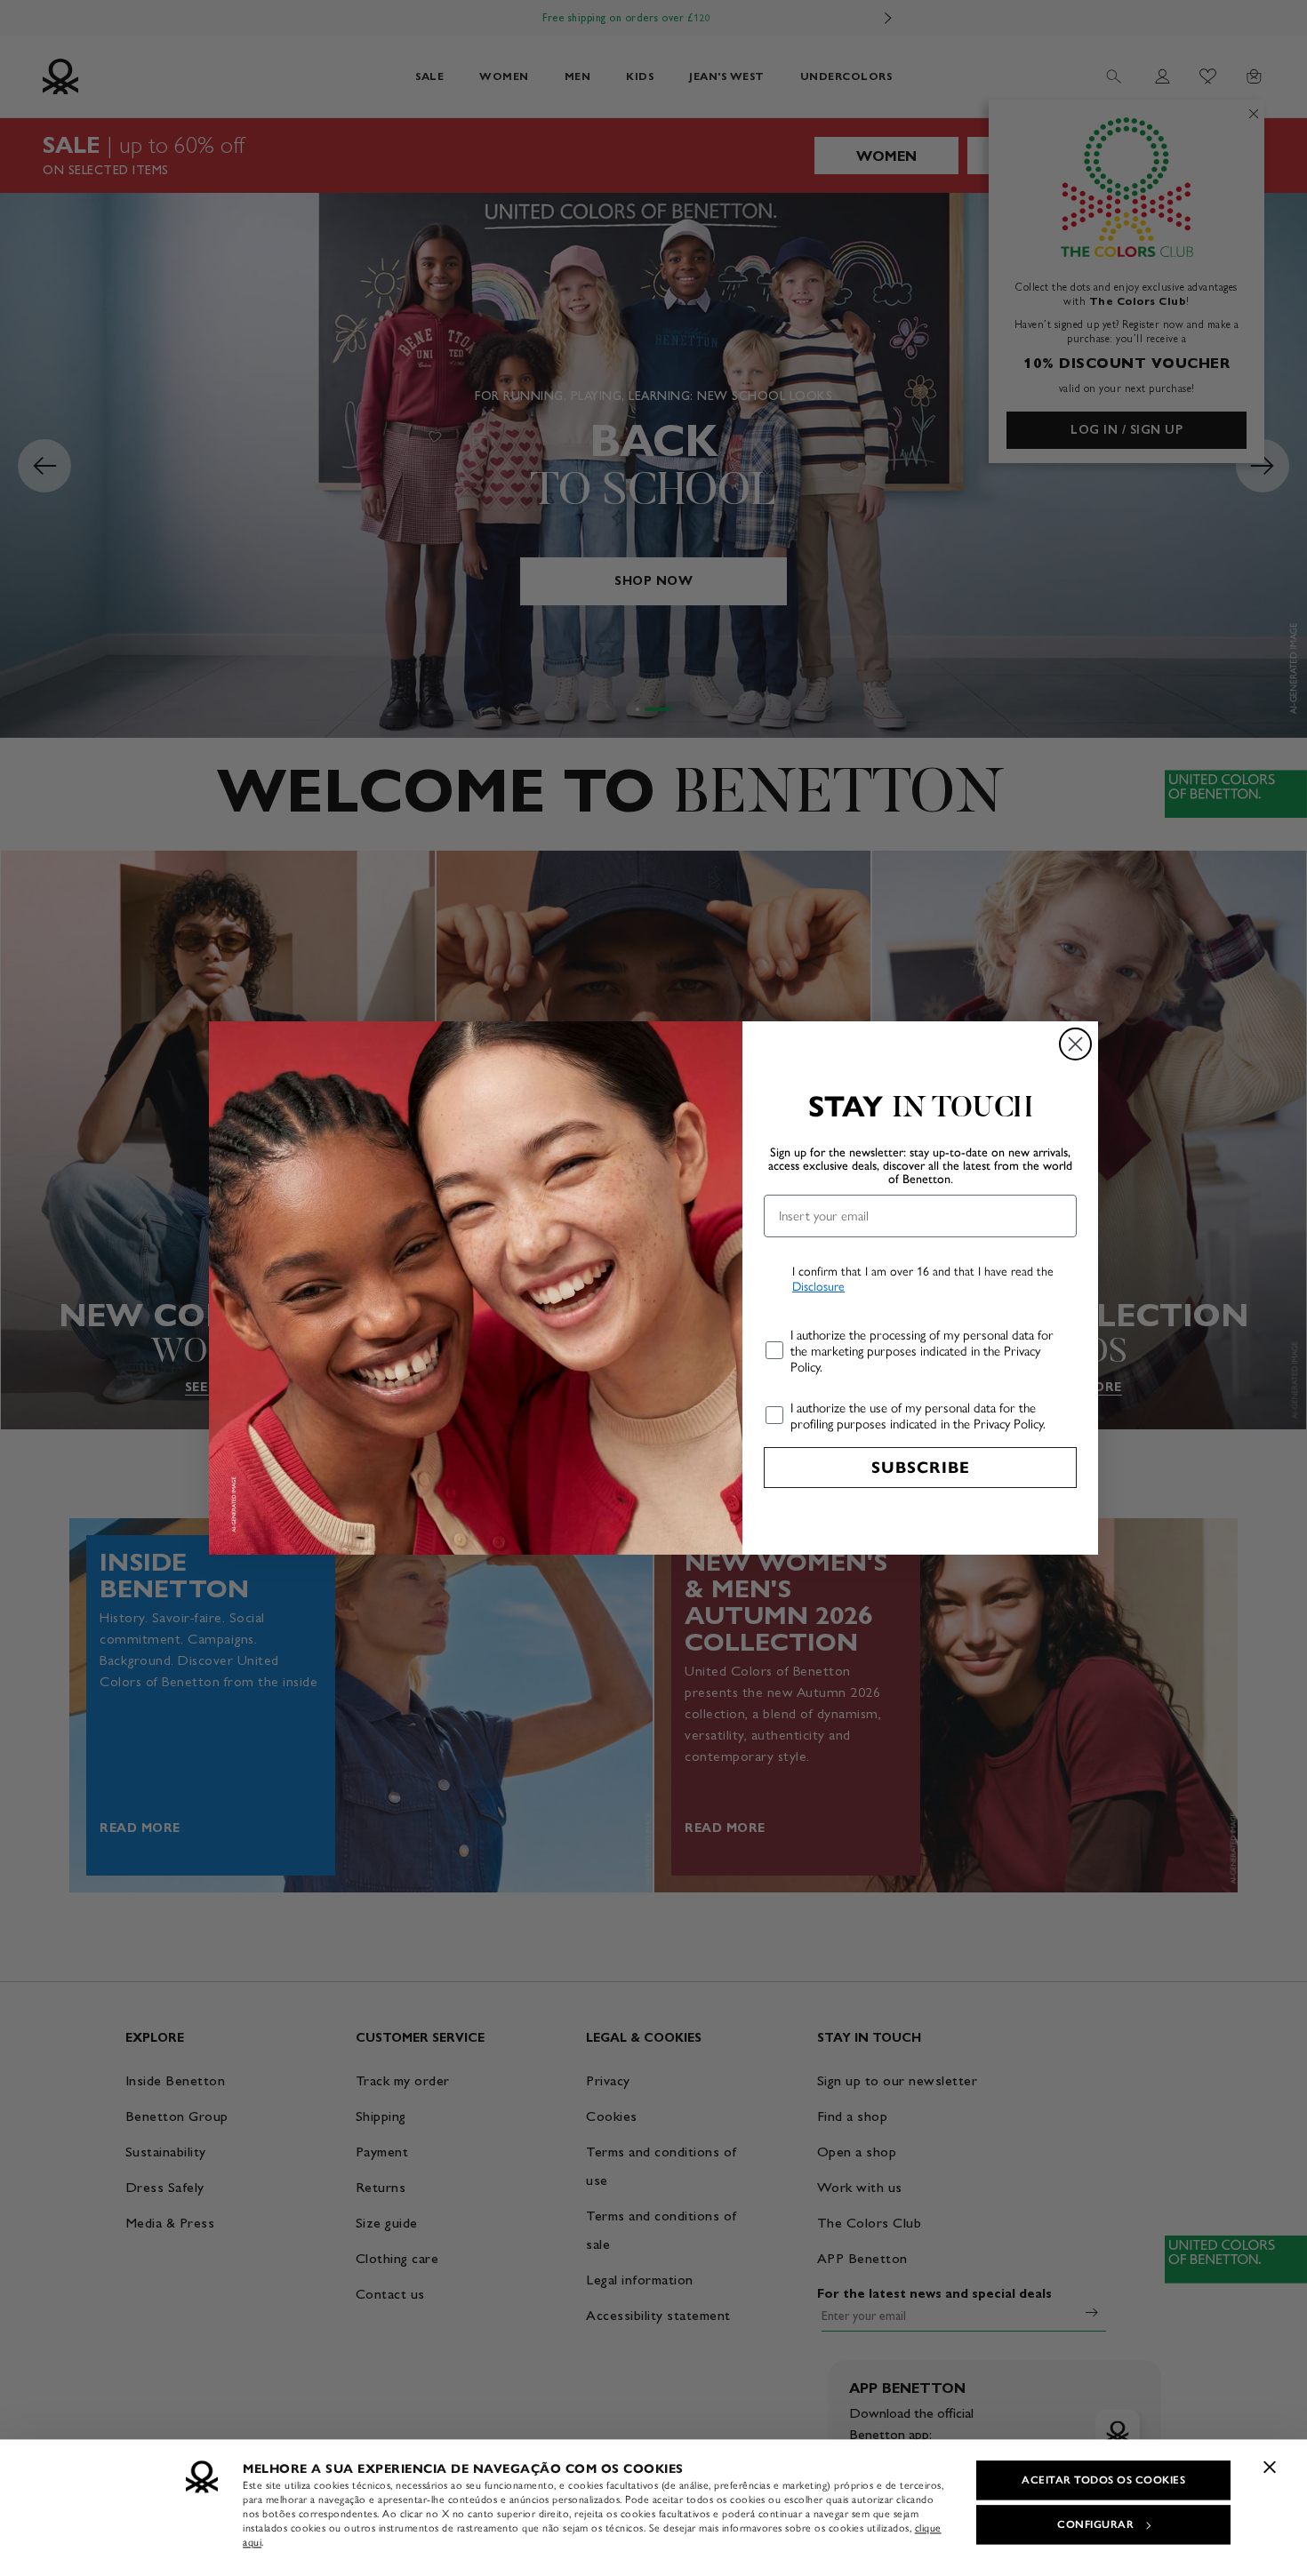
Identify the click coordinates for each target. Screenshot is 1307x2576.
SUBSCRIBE (921, 1468)
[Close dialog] (1075, 1044)
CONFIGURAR (1095, 2524)
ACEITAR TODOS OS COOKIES (1103, 2480)
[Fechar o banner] (1270, 2467)
